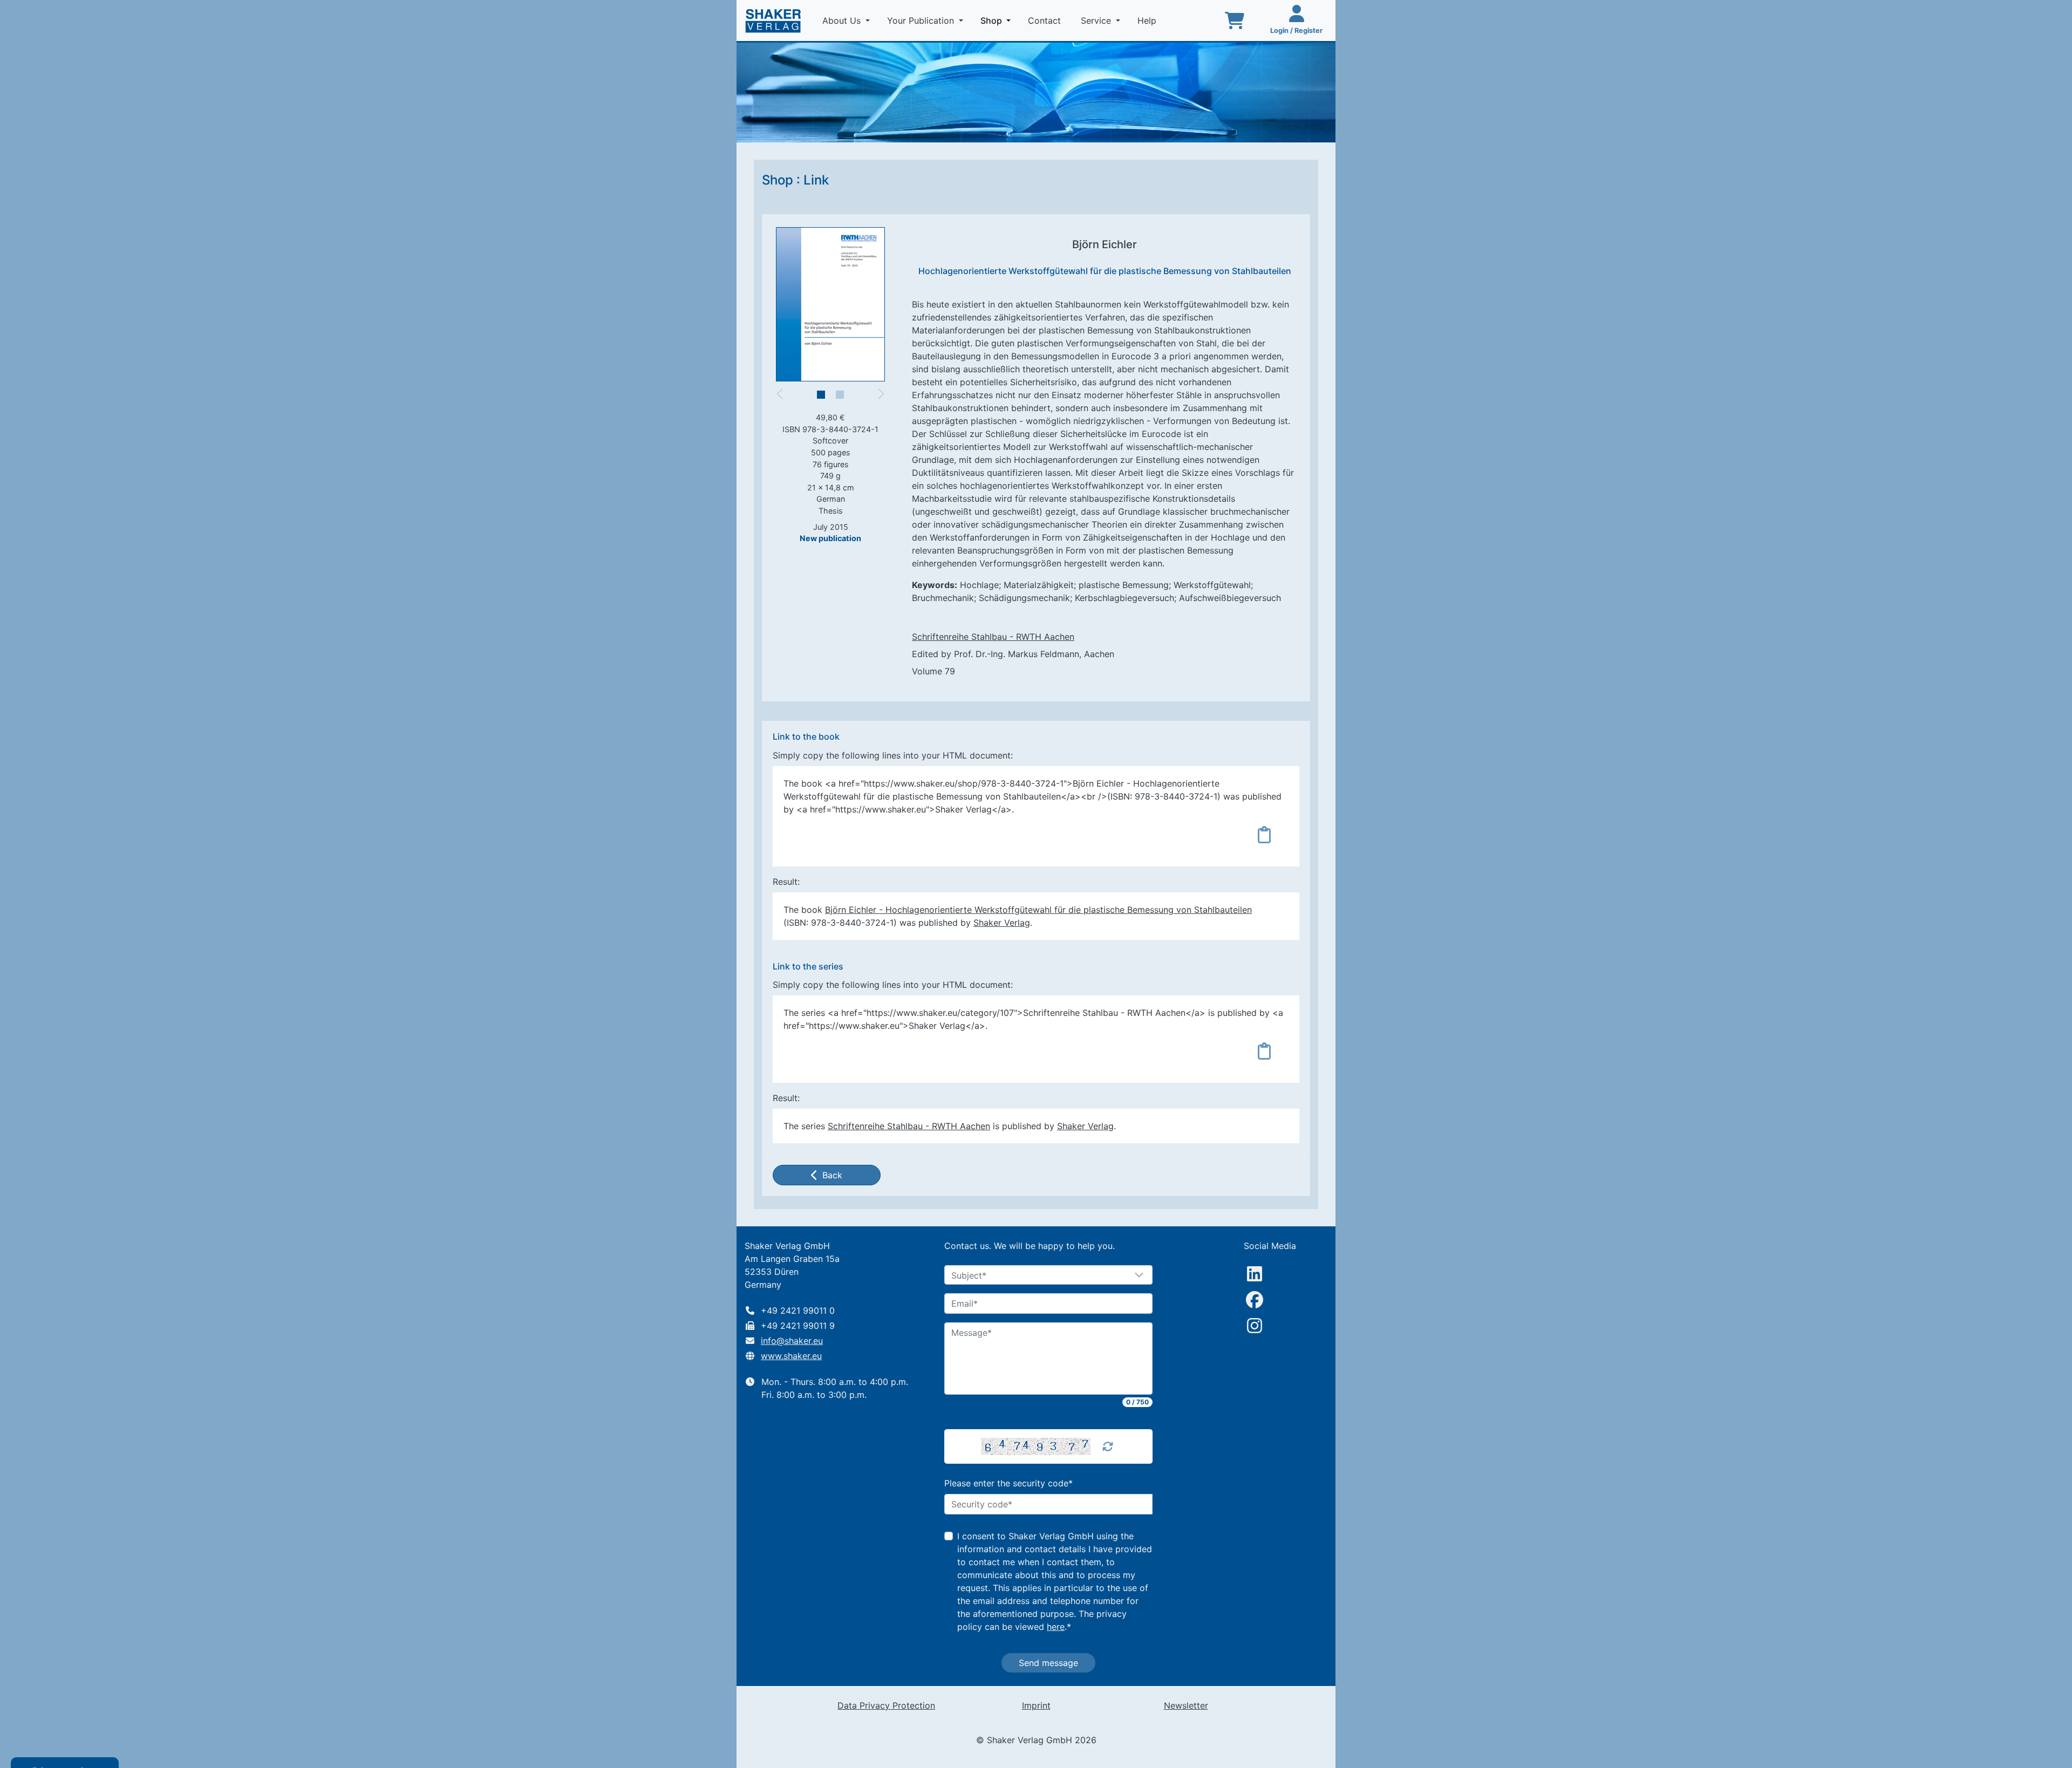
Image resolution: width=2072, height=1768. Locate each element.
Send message (1048, 1663)
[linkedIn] (1255, 1274)
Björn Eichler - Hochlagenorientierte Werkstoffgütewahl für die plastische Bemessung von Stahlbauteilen (1038, 910)
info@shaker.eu (792, 1341)
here (1056, 1627)
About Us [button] (843, 21)
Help (1148, 21)
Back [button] (832, 1175)
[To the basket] (1235, 21)
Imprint (1036, 1705)
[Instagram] (1255, 1326)
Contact (1046, 21)
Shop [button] (998, 20)
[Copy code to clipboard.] (1264, 835)
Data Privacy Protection (886, 1705)
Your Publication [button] (922, 21)
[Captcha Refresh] (1108, 1446)
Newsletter (1186, 1705)
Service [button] (1097, 21)
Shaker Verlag (1002, 923)
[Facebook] (1255, 1300)
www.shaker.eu (791, 1356)
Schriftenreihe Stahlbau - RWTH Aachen (993, 637)
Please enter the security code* (1008, 1483)
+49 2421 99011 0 (798, 1310)
